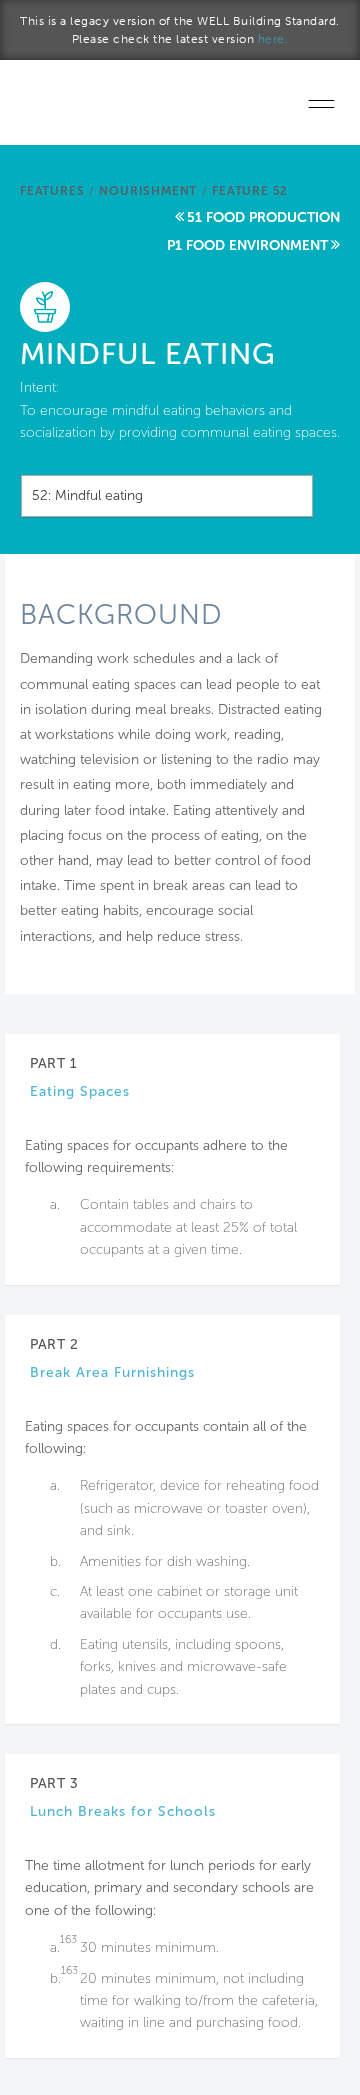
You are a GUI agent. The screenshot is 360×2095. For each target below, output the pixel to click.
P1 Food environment (247, 245)
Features (52, 191)
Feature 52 (250, 191)
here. (273, 39)
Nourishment (148, 191)
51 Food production (263, 217)
